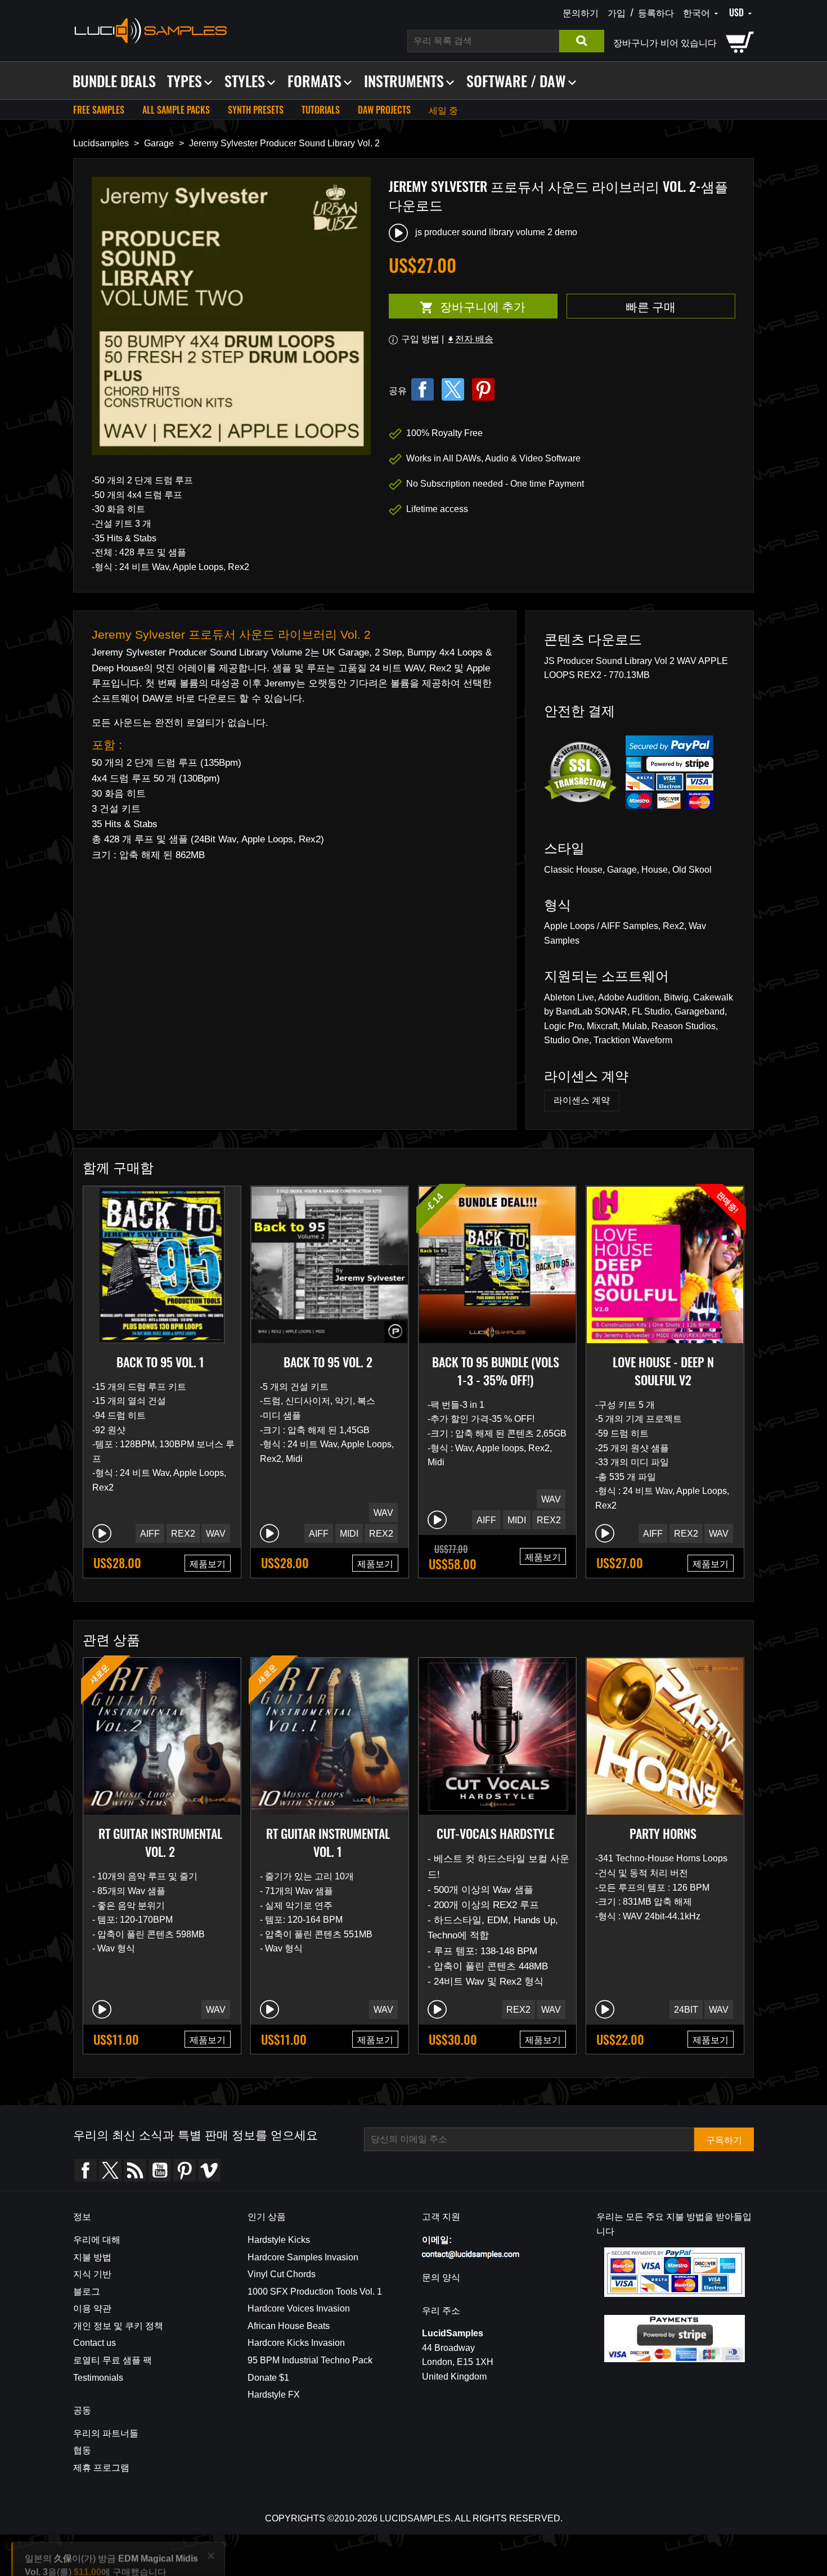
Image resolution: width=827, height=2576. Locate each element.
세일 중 (443, 110)
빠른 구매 (651, 306)
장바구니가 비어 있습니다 (665, 42)
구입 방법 (420, 339)
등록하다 (656, 12)
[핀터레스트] (483, 389)
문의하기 (581, 12)
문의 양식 (441, 2277)
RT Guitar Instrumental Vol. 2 (160, 1842)
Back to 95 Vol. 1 (160, 1362)
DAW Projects (384, 110)
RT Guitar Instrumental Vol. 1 (328, 1842)
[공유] (423, 389)
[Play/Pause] (102, 1533)
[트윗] (453, 389)
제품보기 (208, 1563)
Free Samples (99, 110)
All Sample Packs (176, 110)
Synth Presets (256, 110)
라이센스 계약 (582, 1100)
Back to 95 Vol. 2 (328, 1362)
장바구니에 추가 (457, 306)
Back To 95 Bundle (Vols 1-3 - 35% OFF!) (496, 1371)
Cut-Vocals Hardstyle (495, 1833)
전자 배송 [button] (470, 339)
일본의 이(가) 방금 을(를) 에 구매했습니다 (111, 2525)
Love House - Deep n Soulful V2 (663, 1371)
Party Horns (663, 1833)
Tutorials (321, 110)
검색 (582, 41)
